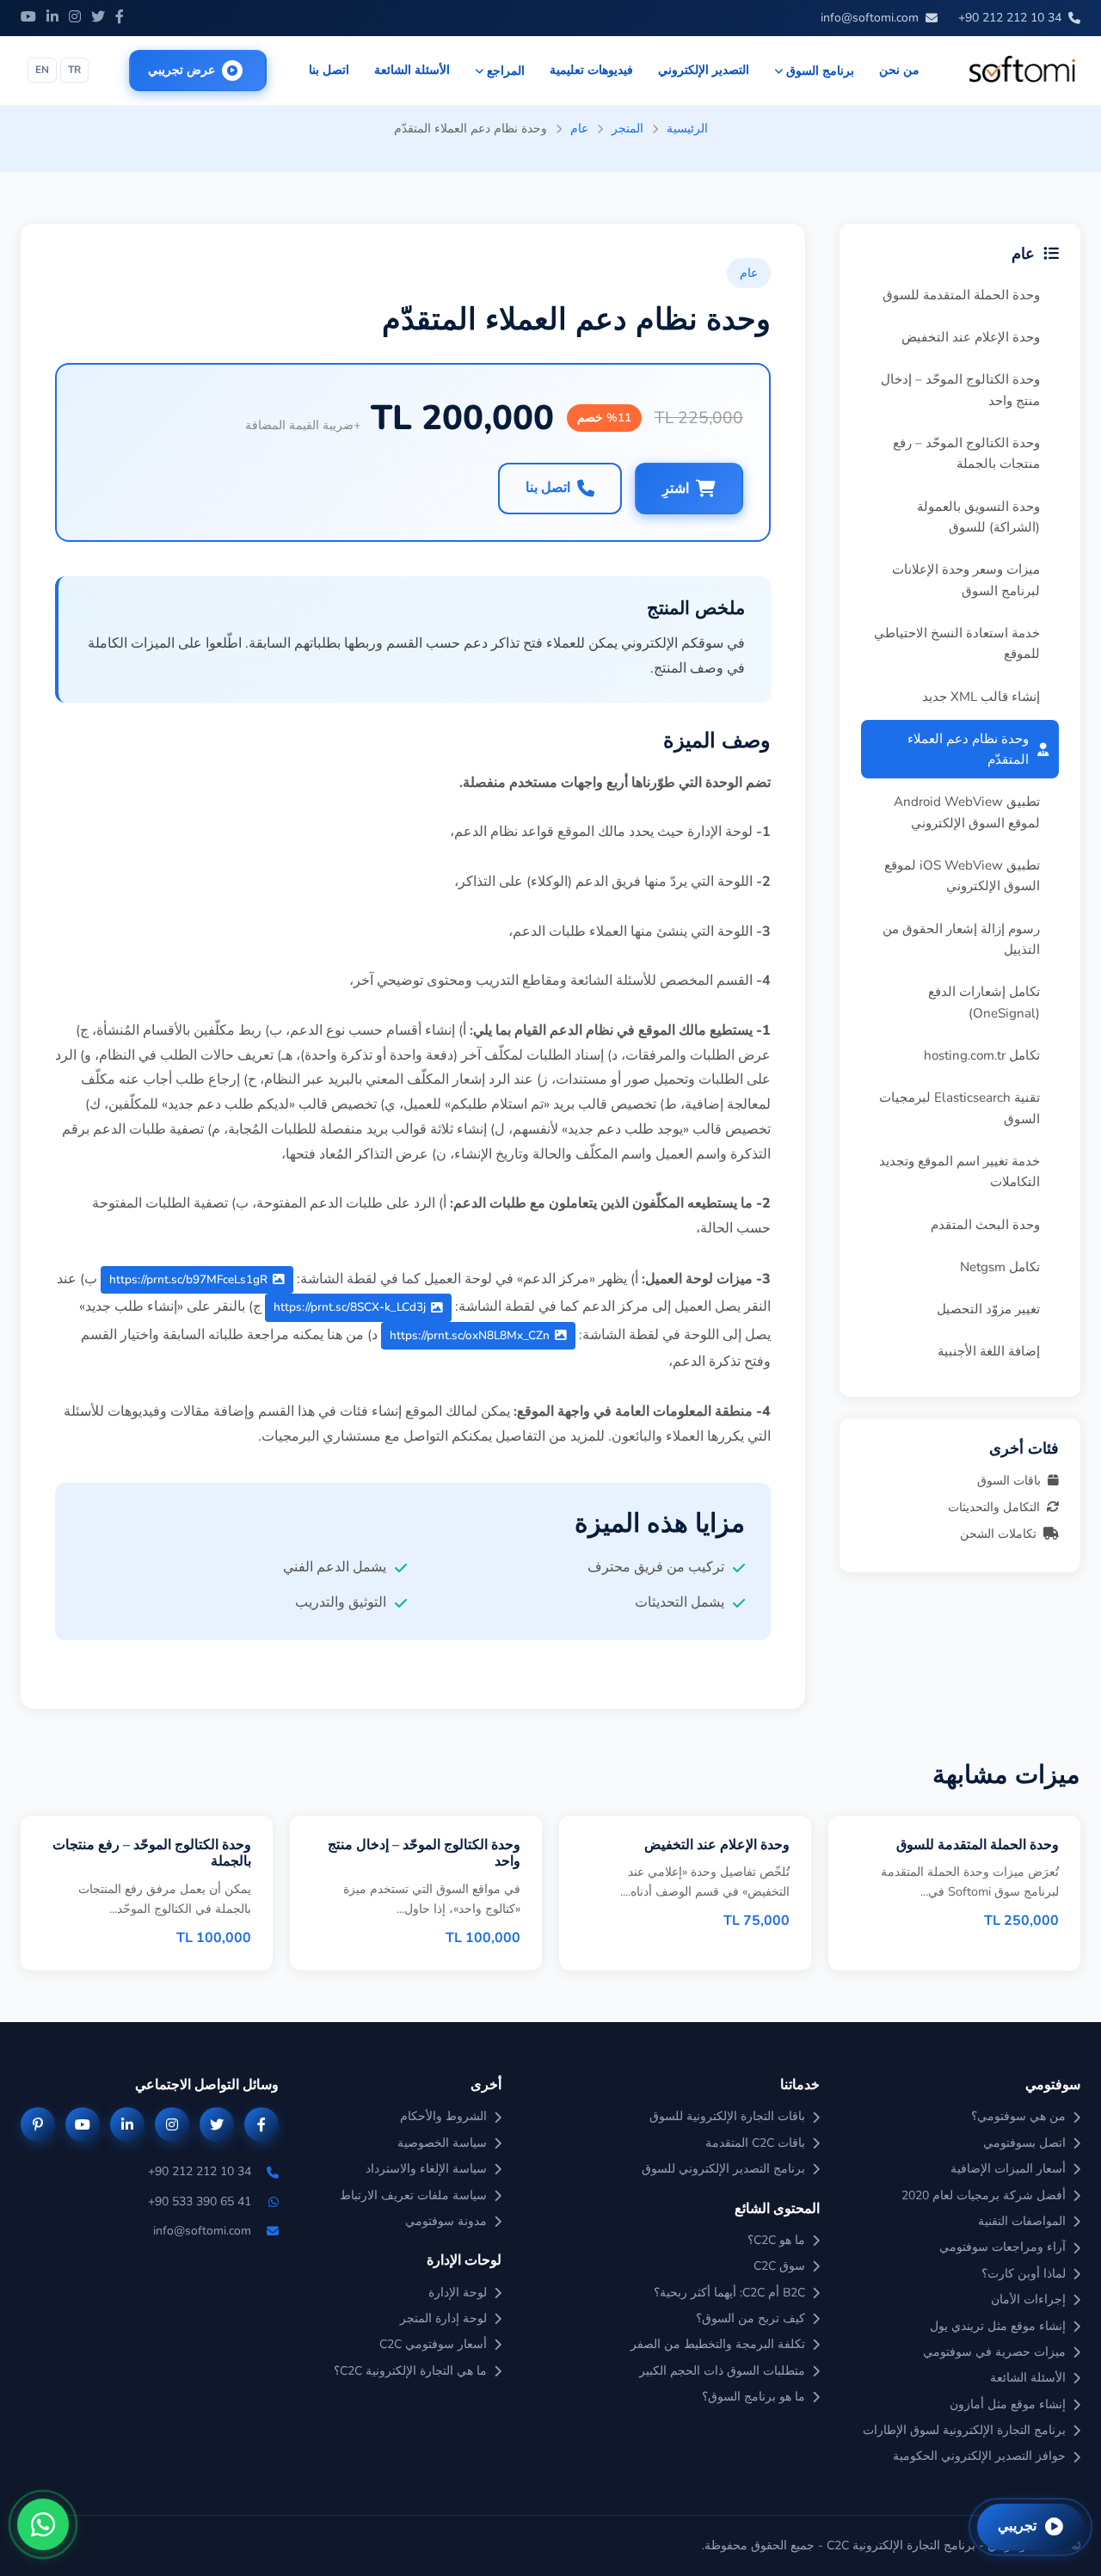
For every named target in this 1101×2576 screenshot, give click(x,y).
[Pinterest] (38, 2124)
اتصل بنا (329, 70)
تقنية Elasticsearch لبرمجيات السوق (960, 1108)
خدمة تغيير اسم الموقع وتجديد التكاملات (960, 1171)
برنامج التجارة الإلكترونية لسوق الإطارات (964, 2430)
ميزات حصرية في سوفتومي (994, 2352)
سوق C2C (779, 2266)
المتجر (627, 128)
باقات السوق (1009, 1480)
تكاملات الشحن (998, 1534)
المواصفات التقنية (1022, 2221)
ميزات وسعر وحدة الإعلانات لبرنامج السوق (966, 580)
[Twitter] (98, 18)
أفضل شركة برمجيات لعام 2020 (984, 2195)
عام (579, 128)
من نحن (899, 70)
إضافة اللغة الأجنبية (989, 1351)
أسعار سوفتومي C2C (433, 2344)
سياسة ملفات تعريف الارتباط (413, 2195)
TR (74, 70)
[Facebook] (120, 18)
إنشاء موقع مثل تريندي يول (998, 2326)
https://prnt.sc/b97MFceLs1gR (188, 1279)
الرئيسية (687, 128)
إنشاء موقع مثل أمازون (1008, 2404)
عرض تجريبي (181, 70)
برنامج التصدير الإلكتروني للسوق (723, 2169)
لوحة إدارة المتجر (443, 2318)
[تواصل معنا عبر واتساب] (43, 2524)
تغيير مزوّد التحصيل (988, 1309)
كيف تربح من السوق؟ (750, 2318)
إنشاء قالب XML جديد (981, 697)
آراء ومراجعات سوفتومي (1003, 2247)
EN (42, 70)
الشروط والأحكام (443, 2116)
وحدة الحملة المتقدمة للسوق (961, 295)
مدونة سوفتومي (446, 2221)
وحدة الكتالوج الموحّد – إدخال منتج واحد (960, 390)
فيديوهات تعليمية (591, 70)
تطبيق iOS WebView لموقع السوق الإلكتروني (962, 876)
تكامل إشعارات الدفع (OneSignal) (984, 1002)
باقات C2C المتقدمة (755, 2143)
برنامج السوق (820, 71)
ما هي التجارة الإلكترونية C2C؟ (410, 2371)
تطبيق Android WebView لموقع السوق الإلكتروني (967, 812)
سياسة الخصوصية (442, 2143)
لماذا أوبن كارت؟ (1024, 2274)
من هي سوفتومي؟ (1018, 2116)
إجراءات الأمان (1028, 2299)
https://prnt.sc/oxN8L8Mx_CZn (470, 1335)
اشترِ (676, 489)
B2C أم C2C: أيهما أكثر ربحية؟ (729, 2293)
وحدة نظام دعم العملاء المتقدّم (968, 749)
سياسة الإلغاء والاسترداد (426, 2169)
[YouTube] (28, 18)
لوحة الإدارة (458, 2293)
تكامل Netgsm (1000, 1267)
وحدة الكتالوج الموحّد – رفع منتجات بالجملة (966, 453)
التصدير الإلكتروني (704, 70)
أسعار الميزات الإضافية (1008, 2169)
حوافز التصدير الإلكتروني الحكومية (979, 2456)
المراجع (506, 71)
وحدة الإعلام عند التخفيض (971, 337)
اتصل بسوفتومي (1024, 2143)
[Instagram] (75, 18)
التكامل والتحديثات (994, 1507)
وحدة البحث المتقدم (985, 1225)
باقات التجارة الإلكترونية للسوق (727, 2116)
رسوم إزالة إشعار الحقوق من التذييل (961, 939)
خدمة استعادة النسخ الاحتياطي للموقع (957, 643)
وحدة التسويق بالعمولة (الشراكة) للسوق (978, 517)
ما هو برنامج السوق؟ (753, 2397)
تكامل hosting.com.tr (982, 1055)
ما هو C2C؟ (776, 2240)
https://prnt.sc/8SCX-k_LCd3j (350, 1307)
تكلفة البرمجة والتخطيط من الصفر (718, 2344)
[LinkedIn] (52, 18)
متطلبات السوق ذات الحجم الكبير (722, 2371)
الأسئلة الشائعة (412, 70)
